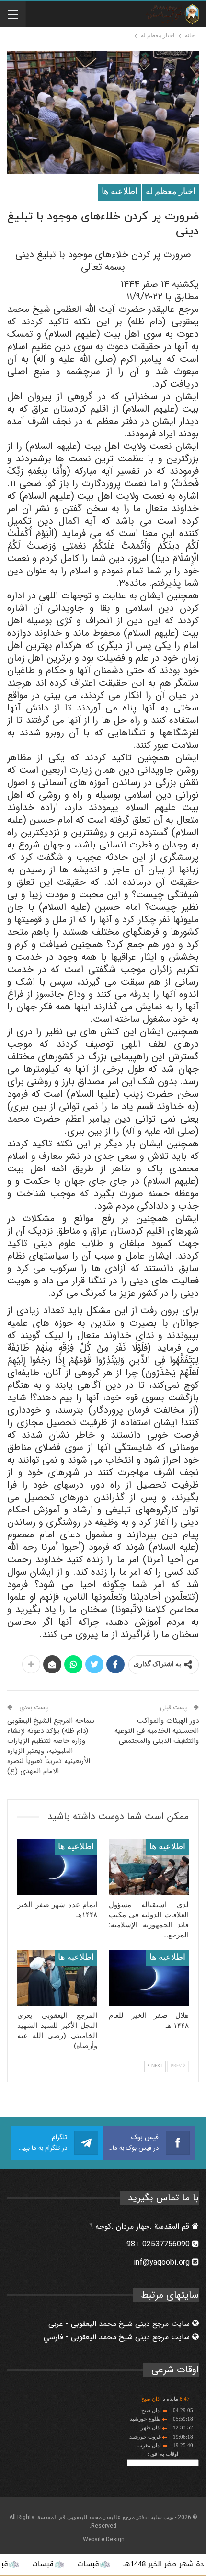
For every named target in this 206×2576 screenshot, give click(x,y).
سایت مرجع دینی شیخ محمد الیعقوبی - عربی (120, 2324)
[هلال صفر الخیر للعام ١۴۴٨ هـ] (149, 1978)
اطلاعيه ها (120, 192)
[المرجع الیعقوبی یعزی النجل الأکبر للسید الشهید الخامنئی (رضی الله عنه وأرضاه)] (57, 1978)
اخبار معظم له (171, 192)
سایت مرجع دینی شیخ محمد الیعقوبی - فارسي (118, 2337)
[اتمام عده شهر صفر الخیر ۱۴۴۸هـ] (57, 1867)
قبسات (126, 2564)
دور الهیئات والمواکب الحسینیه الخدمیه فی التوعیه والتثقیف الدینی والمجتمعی (157, 1731)
